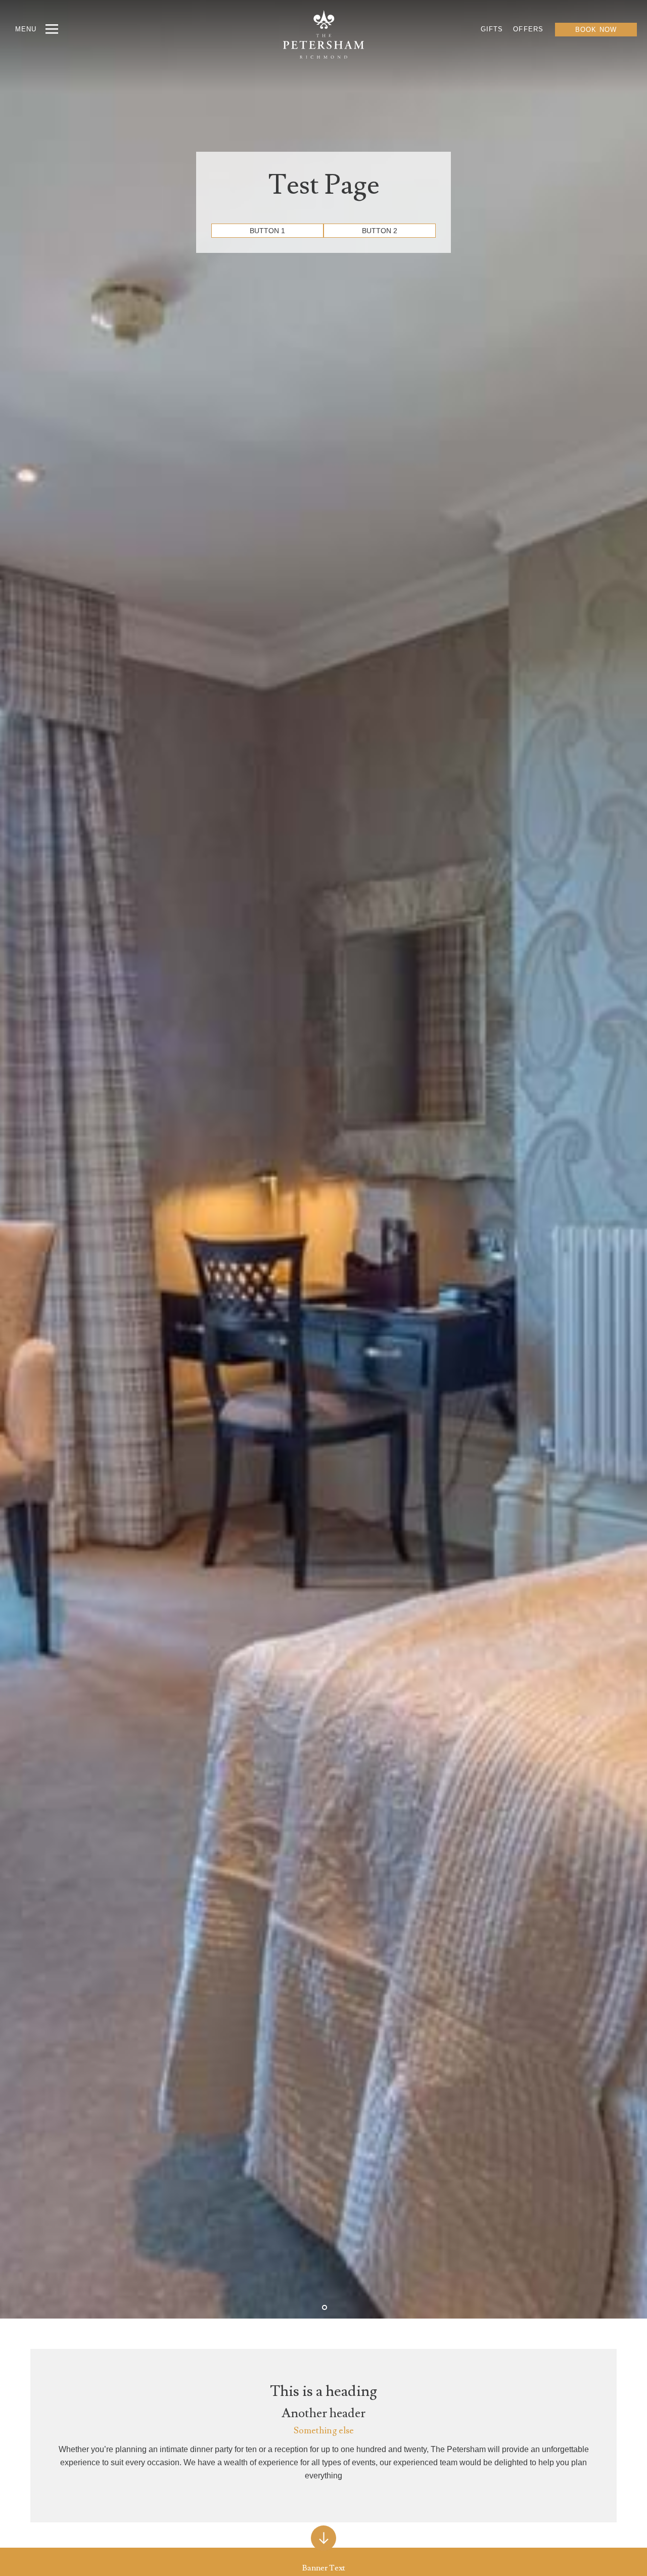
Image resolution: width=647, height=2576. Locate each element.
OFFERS (528, 29)
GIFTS (492, 29)
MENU (26, 29)
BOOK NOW (596, 30)
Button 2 (380, 231)
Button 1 (267, 231)
